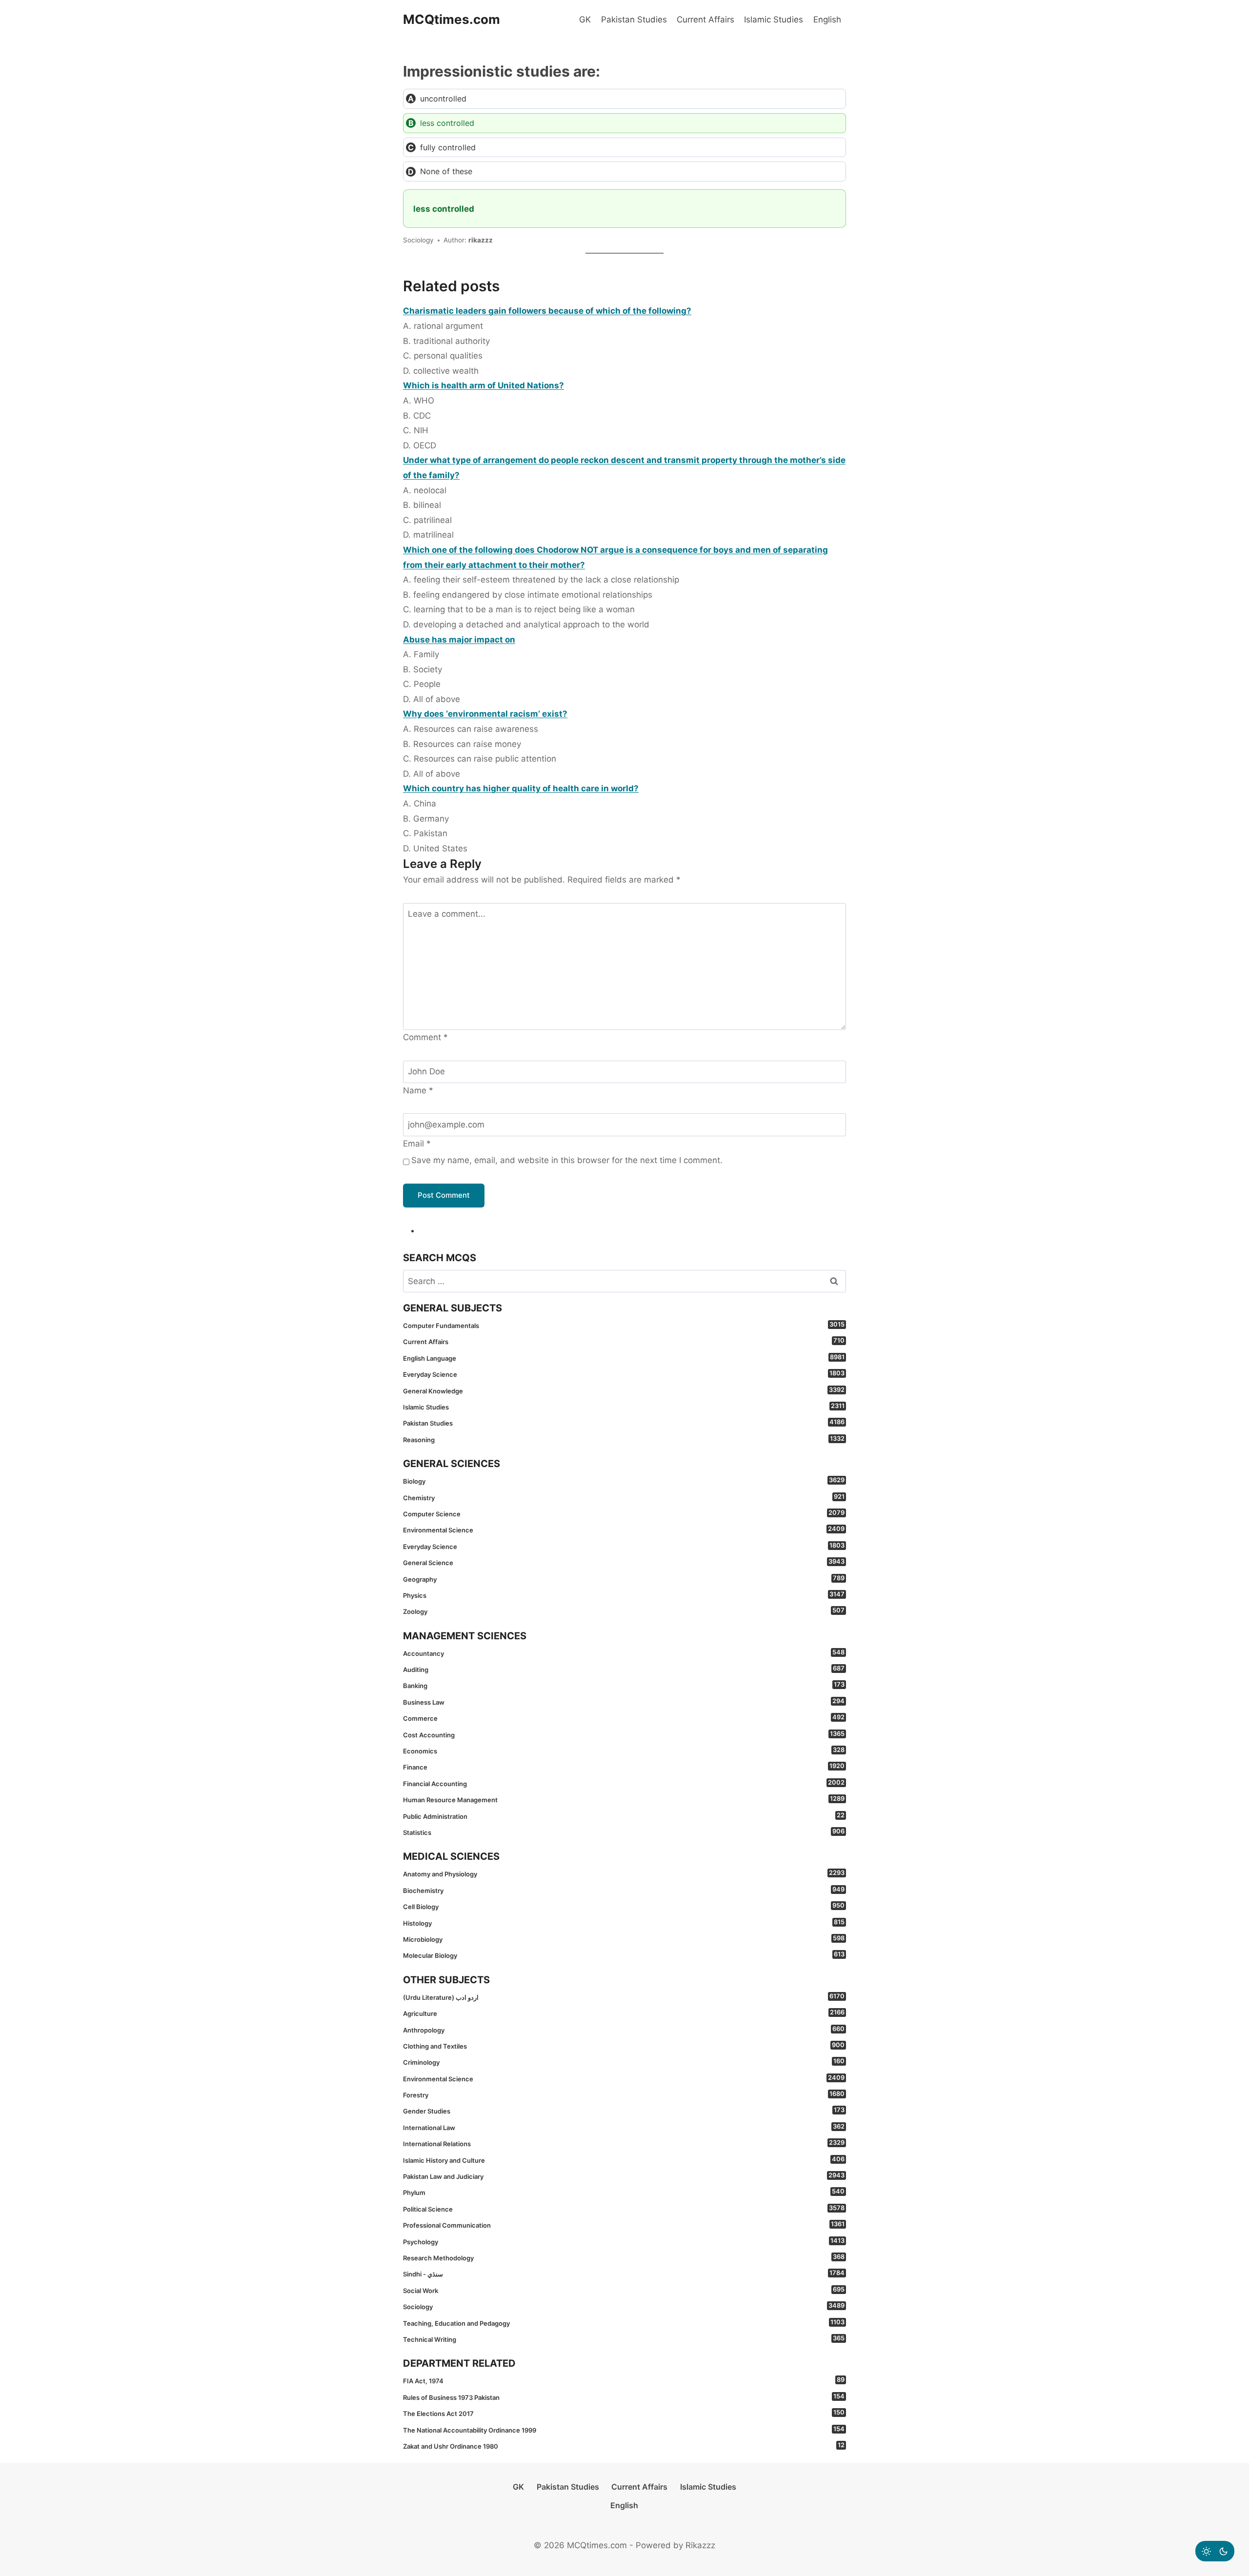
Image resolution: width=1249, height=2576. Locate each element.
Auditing (624, 1669)
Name (418, 1090)
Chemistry (624, 1497)
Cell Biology (624, 1906)
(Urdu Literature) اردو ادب (624, 1997)
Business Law (624, 1702)
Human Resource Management (624, 1799)
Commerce (624, 1718)
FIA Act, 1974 (624, 2380)
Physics (624, 1595)
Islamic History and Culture (624, 2160)
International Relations (624, 2143)
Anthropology (624, 2030)
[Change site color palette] (1215, 2551)
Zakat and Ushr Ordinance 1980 (624, 2446)
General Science (624, 1562)
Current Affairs (705, 20)
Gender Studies (624, 2111)
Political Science (624, 2209)
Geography (624, 1579)
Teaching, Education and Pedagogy (624, 2323)
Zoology (624, 1611)
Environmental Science (624, 1529)
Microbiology (624, 1939)
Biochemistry (624, 1890)
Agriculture (624, 2013)
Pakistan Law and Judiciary (624, 2176)
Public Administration (624, 1816)
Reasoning (624, 1439)
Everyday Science (624, 1374)
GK (585, 20)
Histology (624, 1923)
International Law (624, 2127)
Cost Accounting (624, 1734)
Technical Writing (624, 2339)
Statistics (624, 1832)
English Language (624, 1358)
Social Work (624, 2290)
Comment (425, 1037)
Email (417, 1144)
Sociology (624, 2306)
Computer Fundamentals (624, 1325)
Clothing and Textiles (624, 2046)
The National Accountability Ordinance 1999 (624, 2430)
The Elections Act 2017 (624, 2413)
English (827, 20)
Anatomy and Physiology (624, 1873)
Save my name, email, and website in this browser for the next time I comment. (567, 1160)
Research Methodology (624, 2257)
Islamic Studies (774, 20)
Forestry (624, 2094)
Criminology (624, 2062)
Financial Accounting (624, 1783)
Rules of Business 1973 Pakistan (624, 2397)
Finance (624, 1767)
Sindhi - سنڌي (624, 2274)
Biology (624, 1481)
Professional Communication (624, 2225)
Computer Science (624, 1513)
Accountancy (624, 1653)
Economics (624, 1751)
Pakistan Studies (634, 20)
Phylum (624, 2192)
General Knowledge (624, 1390)
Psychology (624, 2241)
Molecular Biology (624, 1955)
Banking (624, 1685)
